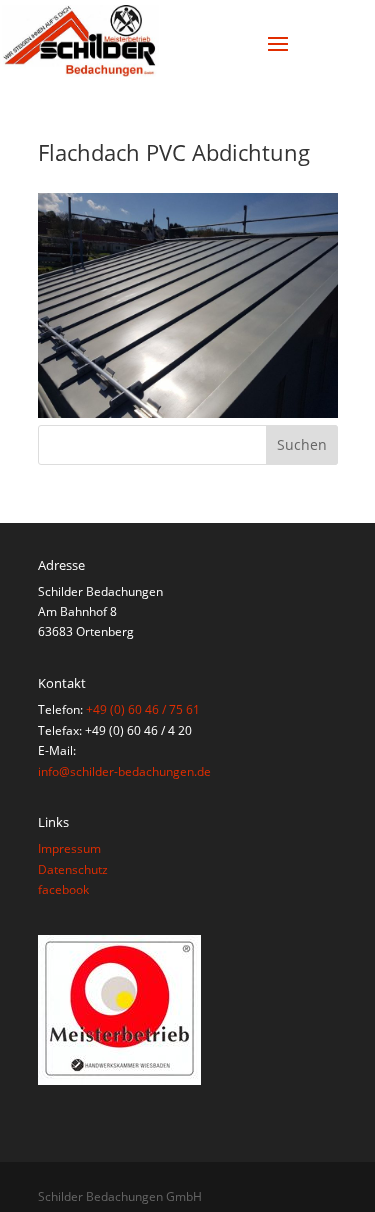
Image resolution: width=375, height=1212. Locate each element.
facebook (63, 889)
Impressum (69, 848)
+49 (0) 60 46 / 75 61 (143, 709)
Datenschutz (73, 869)
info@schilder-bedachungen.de (124, 771)
